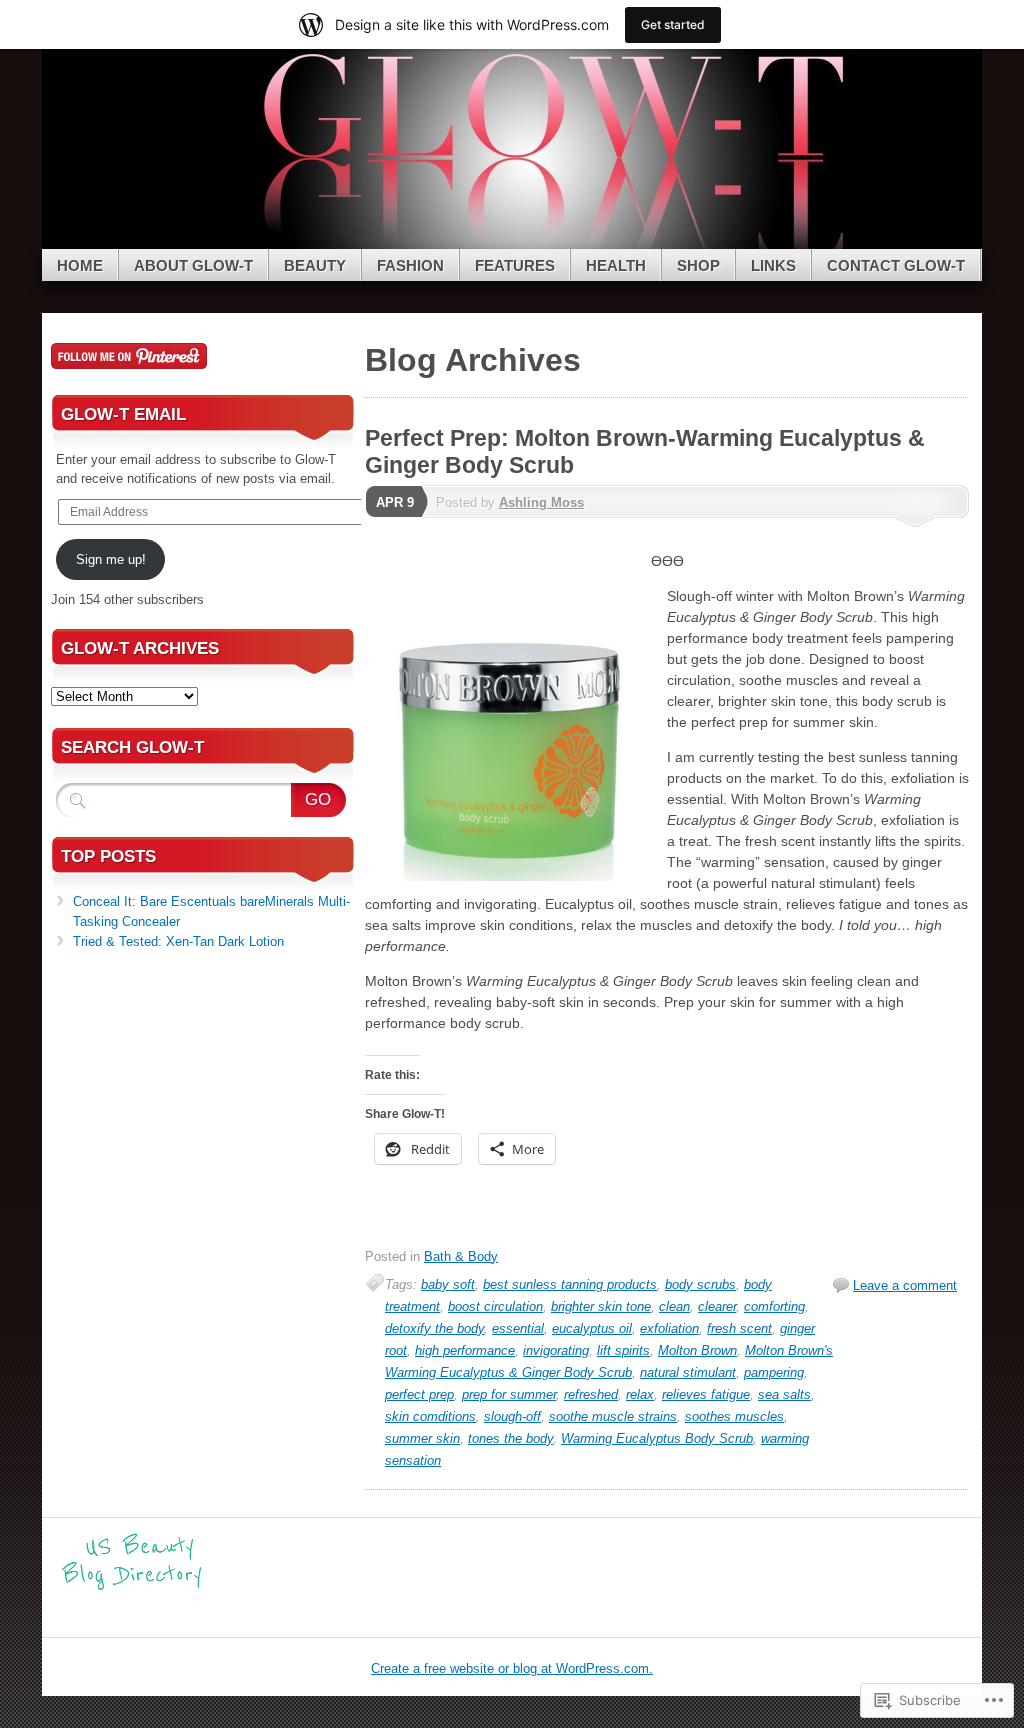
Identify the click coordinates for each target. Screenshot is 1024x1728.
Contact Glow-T (896, 265)
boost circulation (495, 1306)
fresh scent (739, 1328)
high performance (465, 1350)
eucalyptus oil (592, 1328)
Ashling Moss (541, 502)
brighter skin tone (601, 1306)
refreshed (591, 1394)
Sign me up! (111, 559)
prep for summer (509, 1394)
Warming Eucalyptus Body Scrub (657, 1438)
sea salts (784, 1394)
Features (515, 265)
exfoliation (669, 1328)
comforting (774, 1306)
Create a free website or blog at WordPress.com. (512, 1668)
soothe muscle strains (613, 1416)
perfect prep (419, 1394)
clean (674, 1306)
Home (80, 265)
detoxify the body (434, 1328)
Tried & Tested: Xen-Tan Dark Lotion (178, 941)
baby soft (448, 1284)
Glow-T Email (123, 414)
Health (616, 265)
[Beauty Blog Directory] (132, 1587)
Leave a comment (905, 1285)
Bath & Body (461, 1256)
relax (640, 1394)
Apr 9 (395, 502)
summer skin (422, 1438)
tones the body (510, 1438)
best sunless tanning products (570, 1284)
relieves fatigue (706, 1394)
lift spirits (623, 1350)
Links (773, 265)
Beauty (315, 265)
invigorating (556, 1350)
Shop (698, 265)
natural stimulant (688, 1372)
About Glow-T (193, 265)
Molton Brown (697, 1350)
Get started (673, 24)
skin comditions (430, 1416)
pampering (774, 1372)
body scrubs (700, 1284)
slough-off (512, 1416)
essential (518, 1328)
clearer (717, 1306)
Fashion (410, 265)
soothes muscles (734, 1416)
